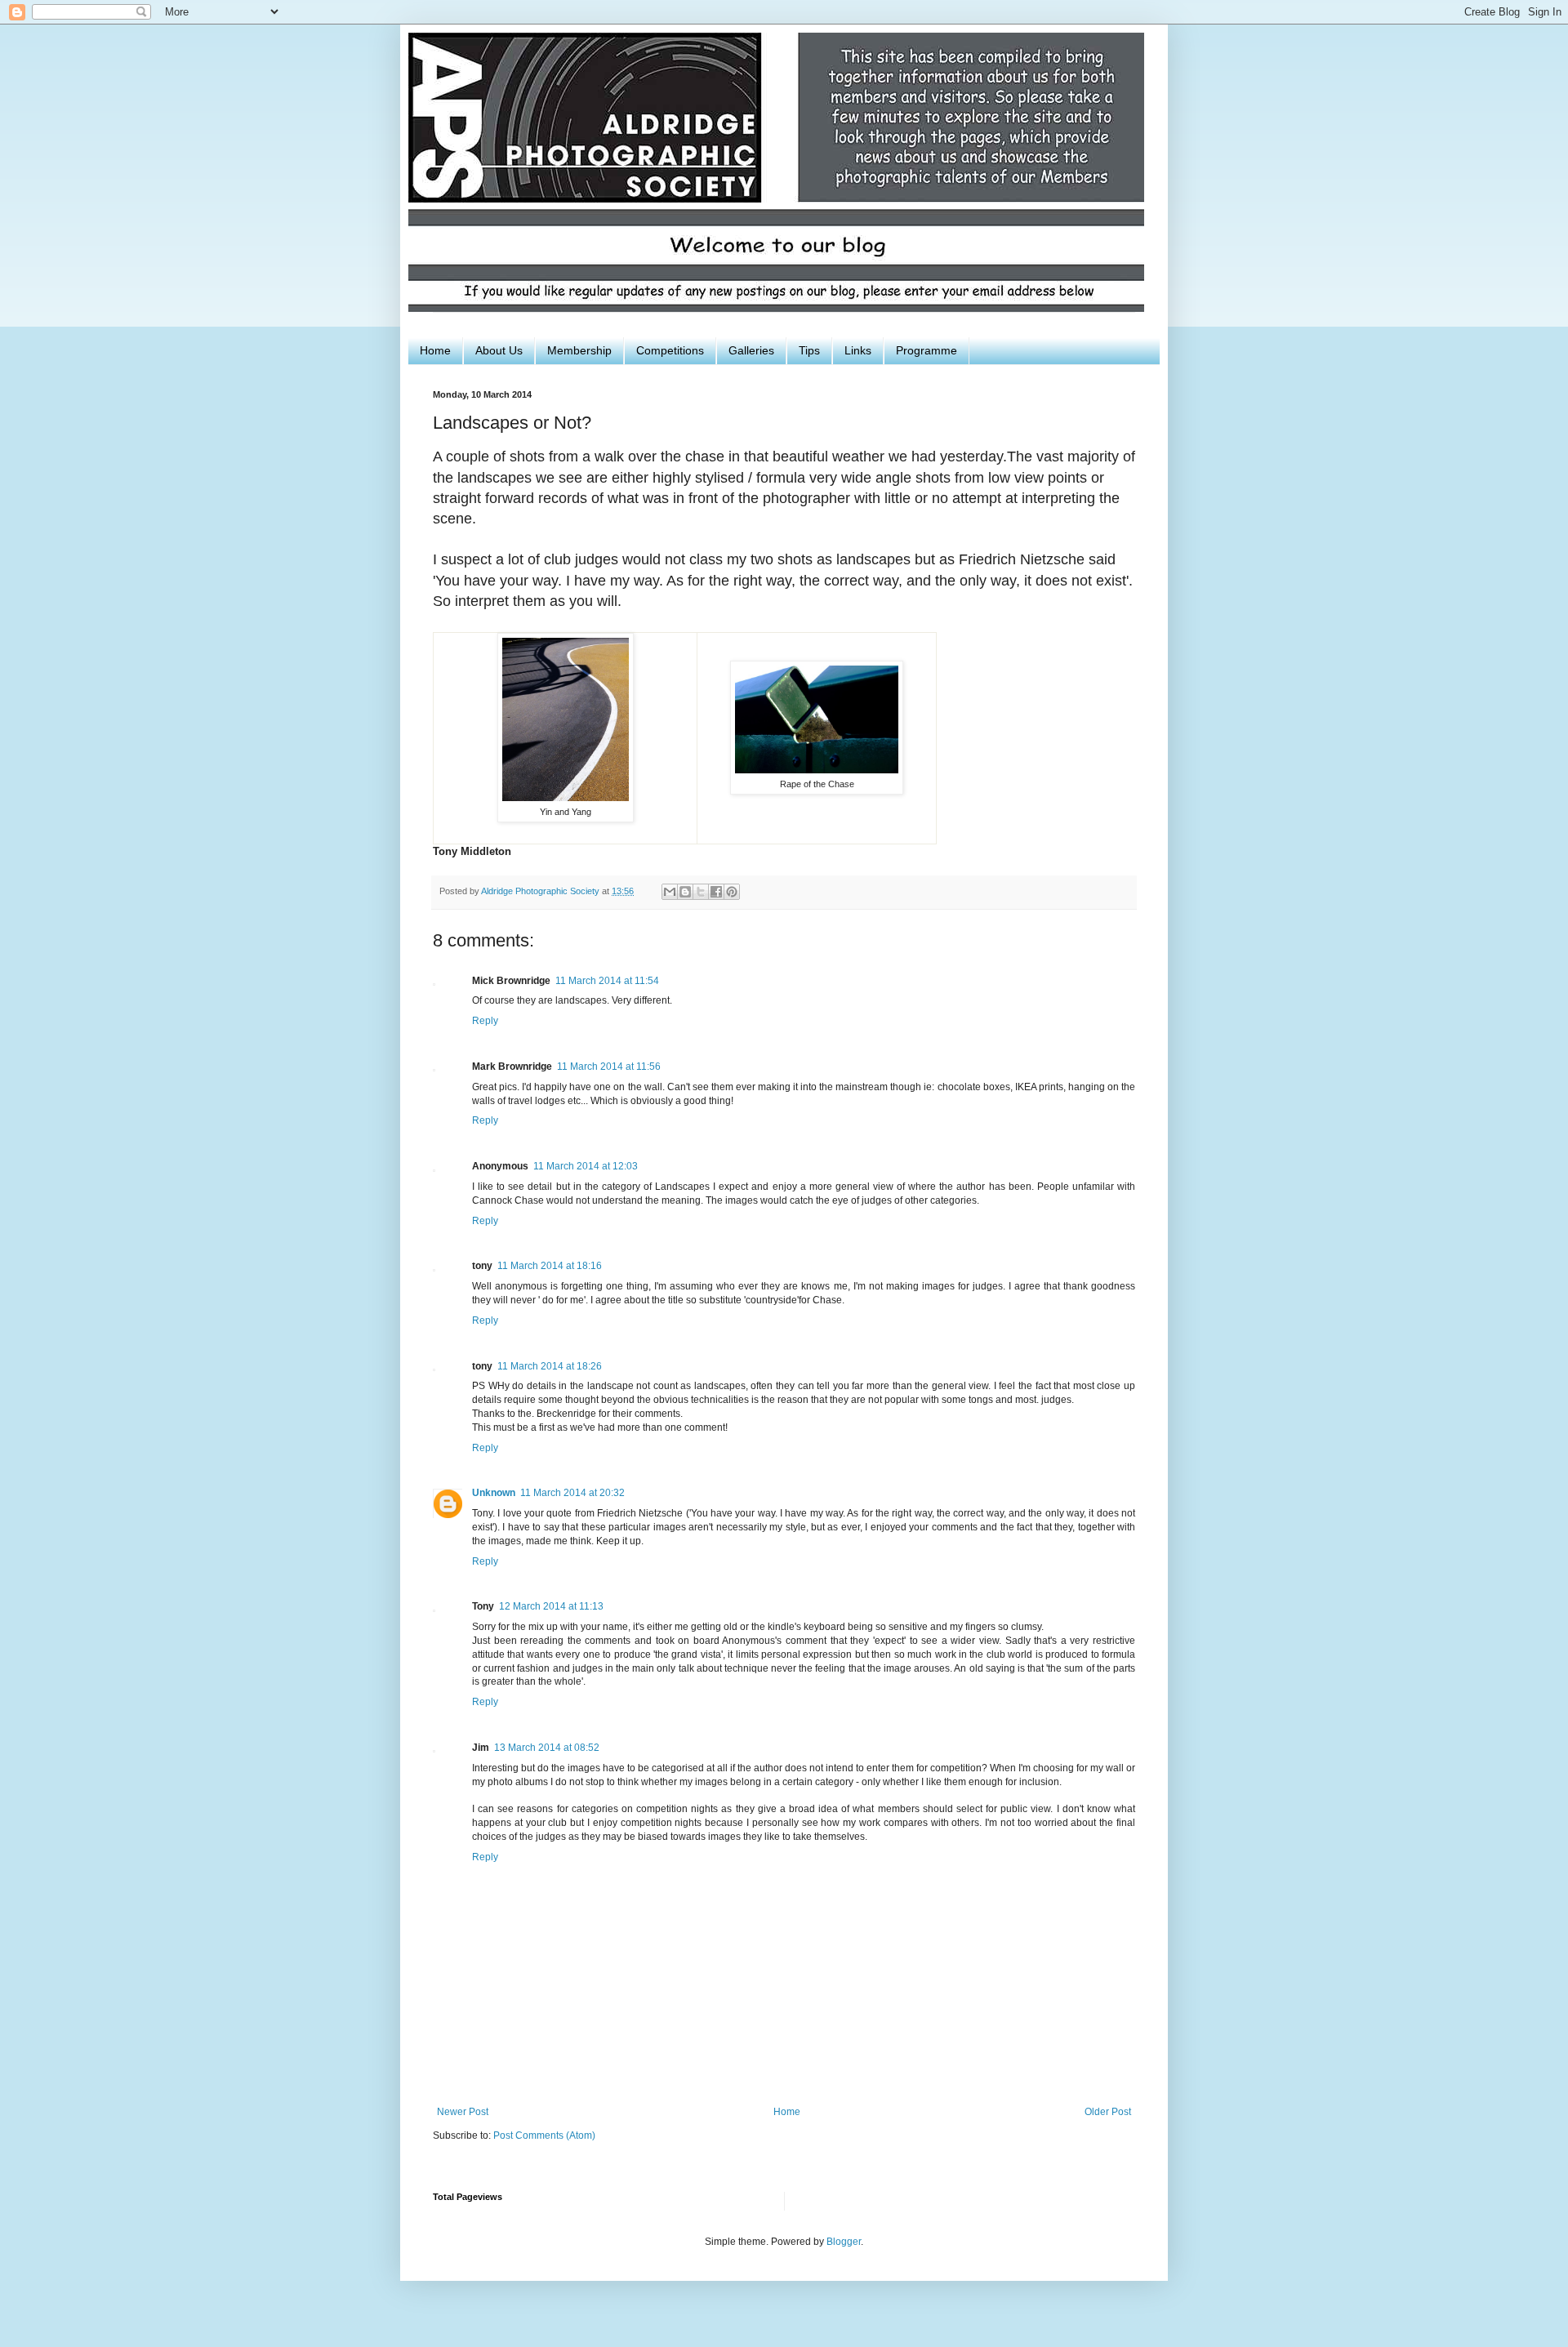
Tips (809, 350)
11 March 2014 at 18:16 (550, 1266)
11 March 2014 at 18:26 (550, 1366)
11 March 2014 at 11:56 (609, 1067)
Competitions (670, 350)
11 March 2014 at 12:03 (586, 1166)
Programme (927, 350)
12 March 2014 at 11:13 (551, 1606)
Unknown (494, 1493)
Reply (485, 1021)
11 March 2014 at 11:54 (607, 981)
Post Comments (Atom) (544, 2135)
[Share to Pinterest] (732, 892)
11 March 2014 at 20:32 (572, 1493)
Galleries (751, 350)
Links (858, 350)
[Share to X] (701, 892)
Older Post (1108, 2112)
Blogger (844, 2242)
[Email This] (670, 892)
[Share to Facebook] (716, 892)
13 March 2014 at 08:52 (547, 1748)
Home (435, 350)
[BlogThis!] (685, 892)
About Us (499, 350)
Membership (579, 350)
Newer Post (463, 2112)
